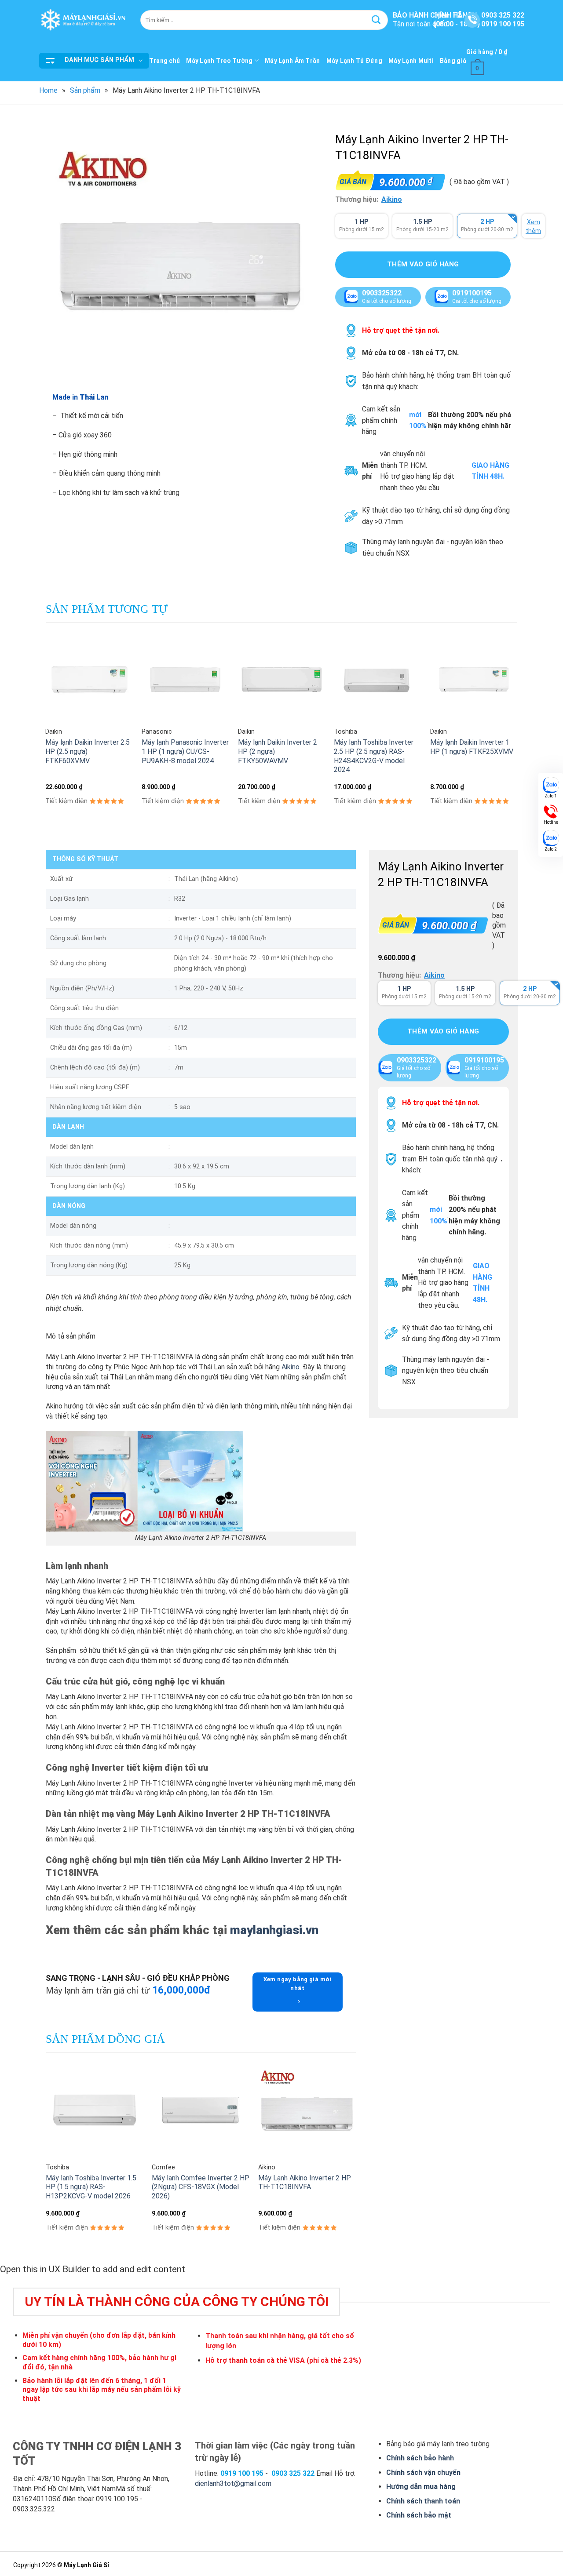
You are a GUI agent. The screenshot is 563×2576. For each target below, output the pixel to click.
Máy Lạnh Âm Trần (292, 61)
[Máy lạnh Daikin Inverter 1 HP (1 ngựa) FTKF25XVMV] (474, 679)
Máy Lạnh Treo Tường (219, 61)
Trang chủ (165, 61)
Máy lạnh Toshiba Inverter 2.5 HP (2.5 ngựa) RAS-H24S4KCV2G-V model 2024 (374, 756)
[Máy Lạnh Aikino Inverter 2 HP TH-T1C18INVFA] (307, 2110)
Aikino (392, 199)
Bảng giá (453, 61)
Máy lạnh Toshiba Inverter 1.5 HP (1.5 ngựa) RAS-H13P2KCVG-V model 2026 (91, 2187)
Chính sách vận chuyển (423, 2472)
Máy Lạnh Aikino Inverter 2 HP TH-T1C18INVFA (305, 2183)
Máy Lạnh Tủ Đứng (354, 61)
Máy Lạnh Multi (411, 61)
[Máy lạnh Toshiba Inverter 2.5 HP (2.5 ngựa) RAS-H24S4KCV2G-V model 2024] (378, 679)
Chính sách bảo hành (420, 2458)
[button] (94, 61)
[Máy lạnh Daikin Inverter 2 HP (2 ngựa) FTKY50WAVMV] (282, 679)
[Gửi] (376, 20)
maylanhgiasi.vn (273, 1930)
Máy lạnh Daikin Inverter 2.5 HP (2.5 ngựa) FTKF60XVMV (88, 751)
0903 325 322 (503, 15)
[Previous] (46, 729)
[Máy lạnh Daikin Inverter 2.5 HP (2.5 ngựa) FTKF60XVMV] (89, 679)
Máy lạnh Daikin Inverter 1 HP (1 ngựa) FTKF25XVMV (472, 747)
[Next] (517, 729)
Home (48, 90)
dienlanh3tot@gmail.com (233, 2483)
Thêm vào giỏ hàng (423, 265)
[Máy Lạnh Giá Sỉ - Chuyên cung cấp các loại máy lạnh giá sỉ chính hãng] (83, 20)
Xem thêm (533, 226)
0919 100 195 (503, 24)
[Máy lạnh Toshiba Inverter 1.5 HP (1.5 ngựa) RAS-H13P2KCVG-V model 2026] (95, 2110)
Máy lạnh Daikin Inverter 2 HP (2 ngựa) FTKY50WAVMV (278, 751)
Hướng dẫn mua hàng (421, 2487)
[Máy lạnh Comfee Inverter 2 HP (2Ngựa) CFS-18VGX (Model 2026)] (201, 2110)
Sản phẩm (85, 90)
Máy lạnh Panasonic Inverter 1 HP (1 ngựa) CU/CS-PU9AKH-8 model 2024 (185, 751)
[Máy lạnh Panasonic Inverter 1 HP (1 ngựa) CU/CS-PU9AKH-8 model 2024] (185, 679)
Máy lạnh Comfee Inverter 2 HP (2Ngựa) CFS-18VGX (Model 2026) (201, 2187)
